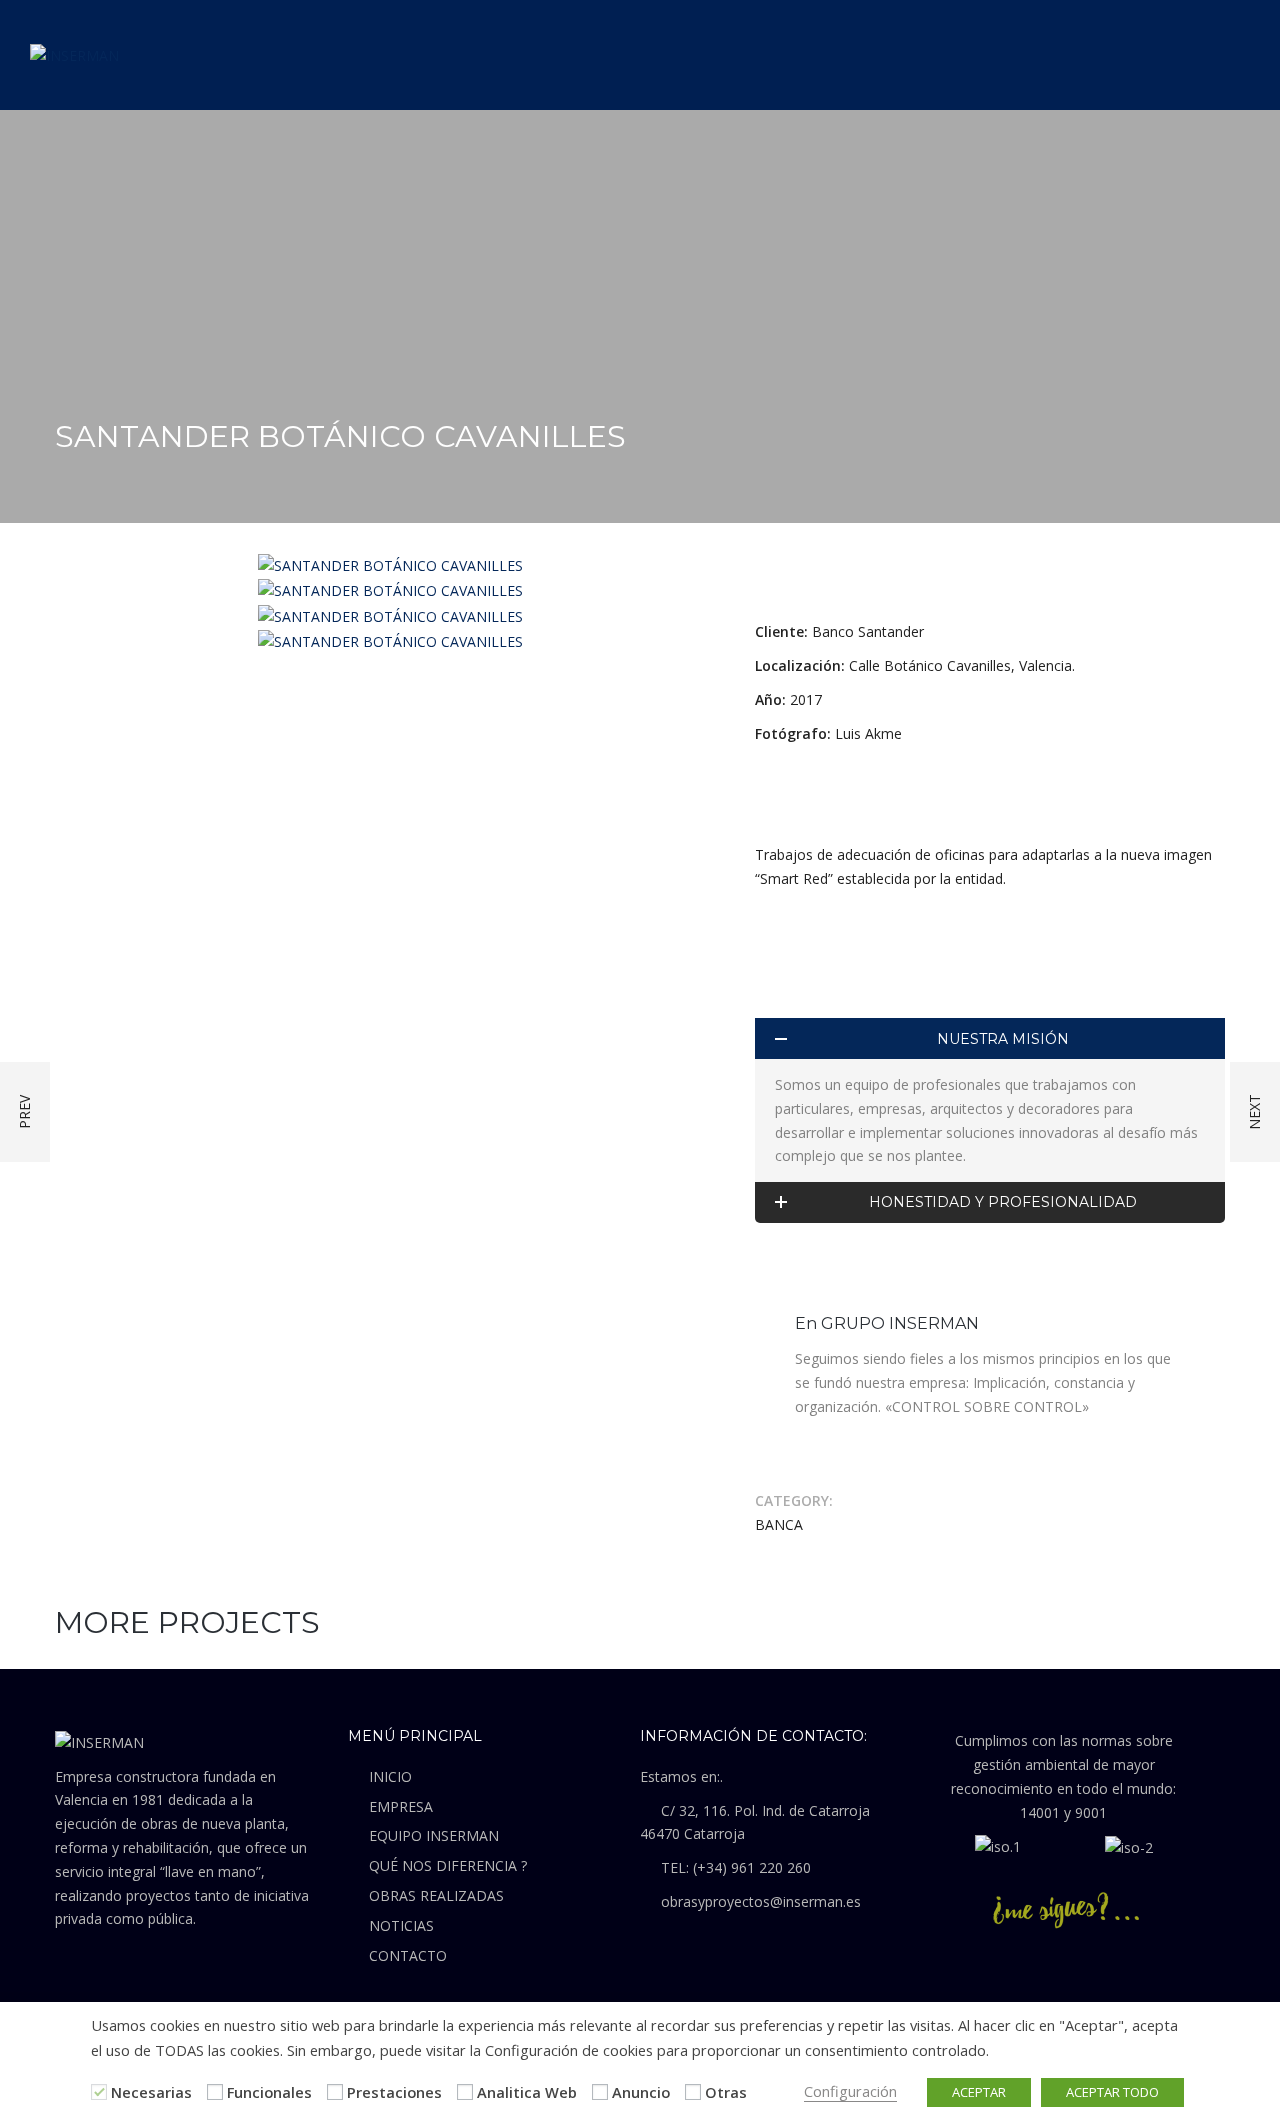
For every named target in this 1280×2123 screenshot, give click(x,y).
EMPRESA (401, 1806)
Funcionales (269, 2092)
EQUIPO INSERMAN (434, 1835)
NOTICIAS (401, 1925)
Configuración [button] (850, 2091)
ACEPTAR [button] (979, 2092)
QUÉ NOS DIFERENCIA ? (448, 1865)
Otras (726, 2092)
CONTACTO (408, 1955)
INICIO (390, 1776)
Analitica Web (527, 2092)
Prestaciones (394, 2092)
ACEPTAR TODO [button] (1112, 2092)
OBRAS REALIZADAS (436, 1895)
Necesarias (151, 2092)
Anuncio (641, 2092)
